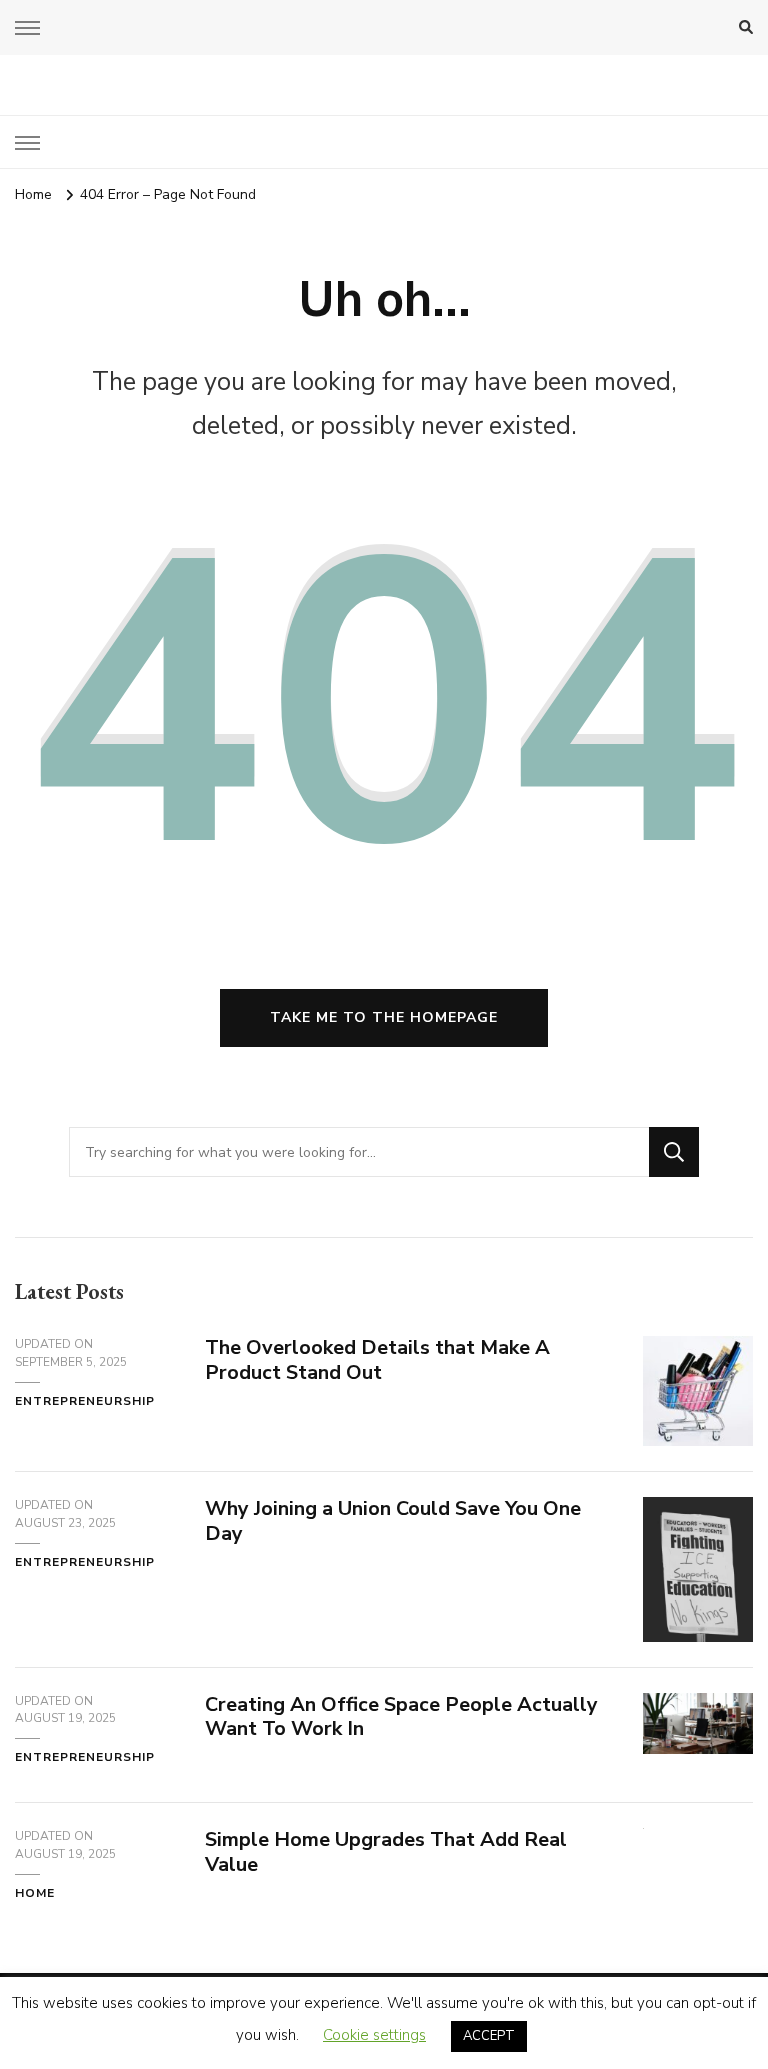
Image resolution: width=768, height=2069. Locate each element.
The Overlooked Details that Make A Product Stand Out (377, 1360)
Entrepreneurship (85, 1401)
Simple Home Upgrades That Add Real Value (386, 1852)
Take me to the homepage (384, 1017)
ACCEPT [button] (489, 2036)
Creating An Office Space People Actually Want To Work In (401, 1717)
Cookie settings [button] (374, 2035)
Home (35, 1893)
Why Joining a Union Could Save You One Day (393, 1521)
